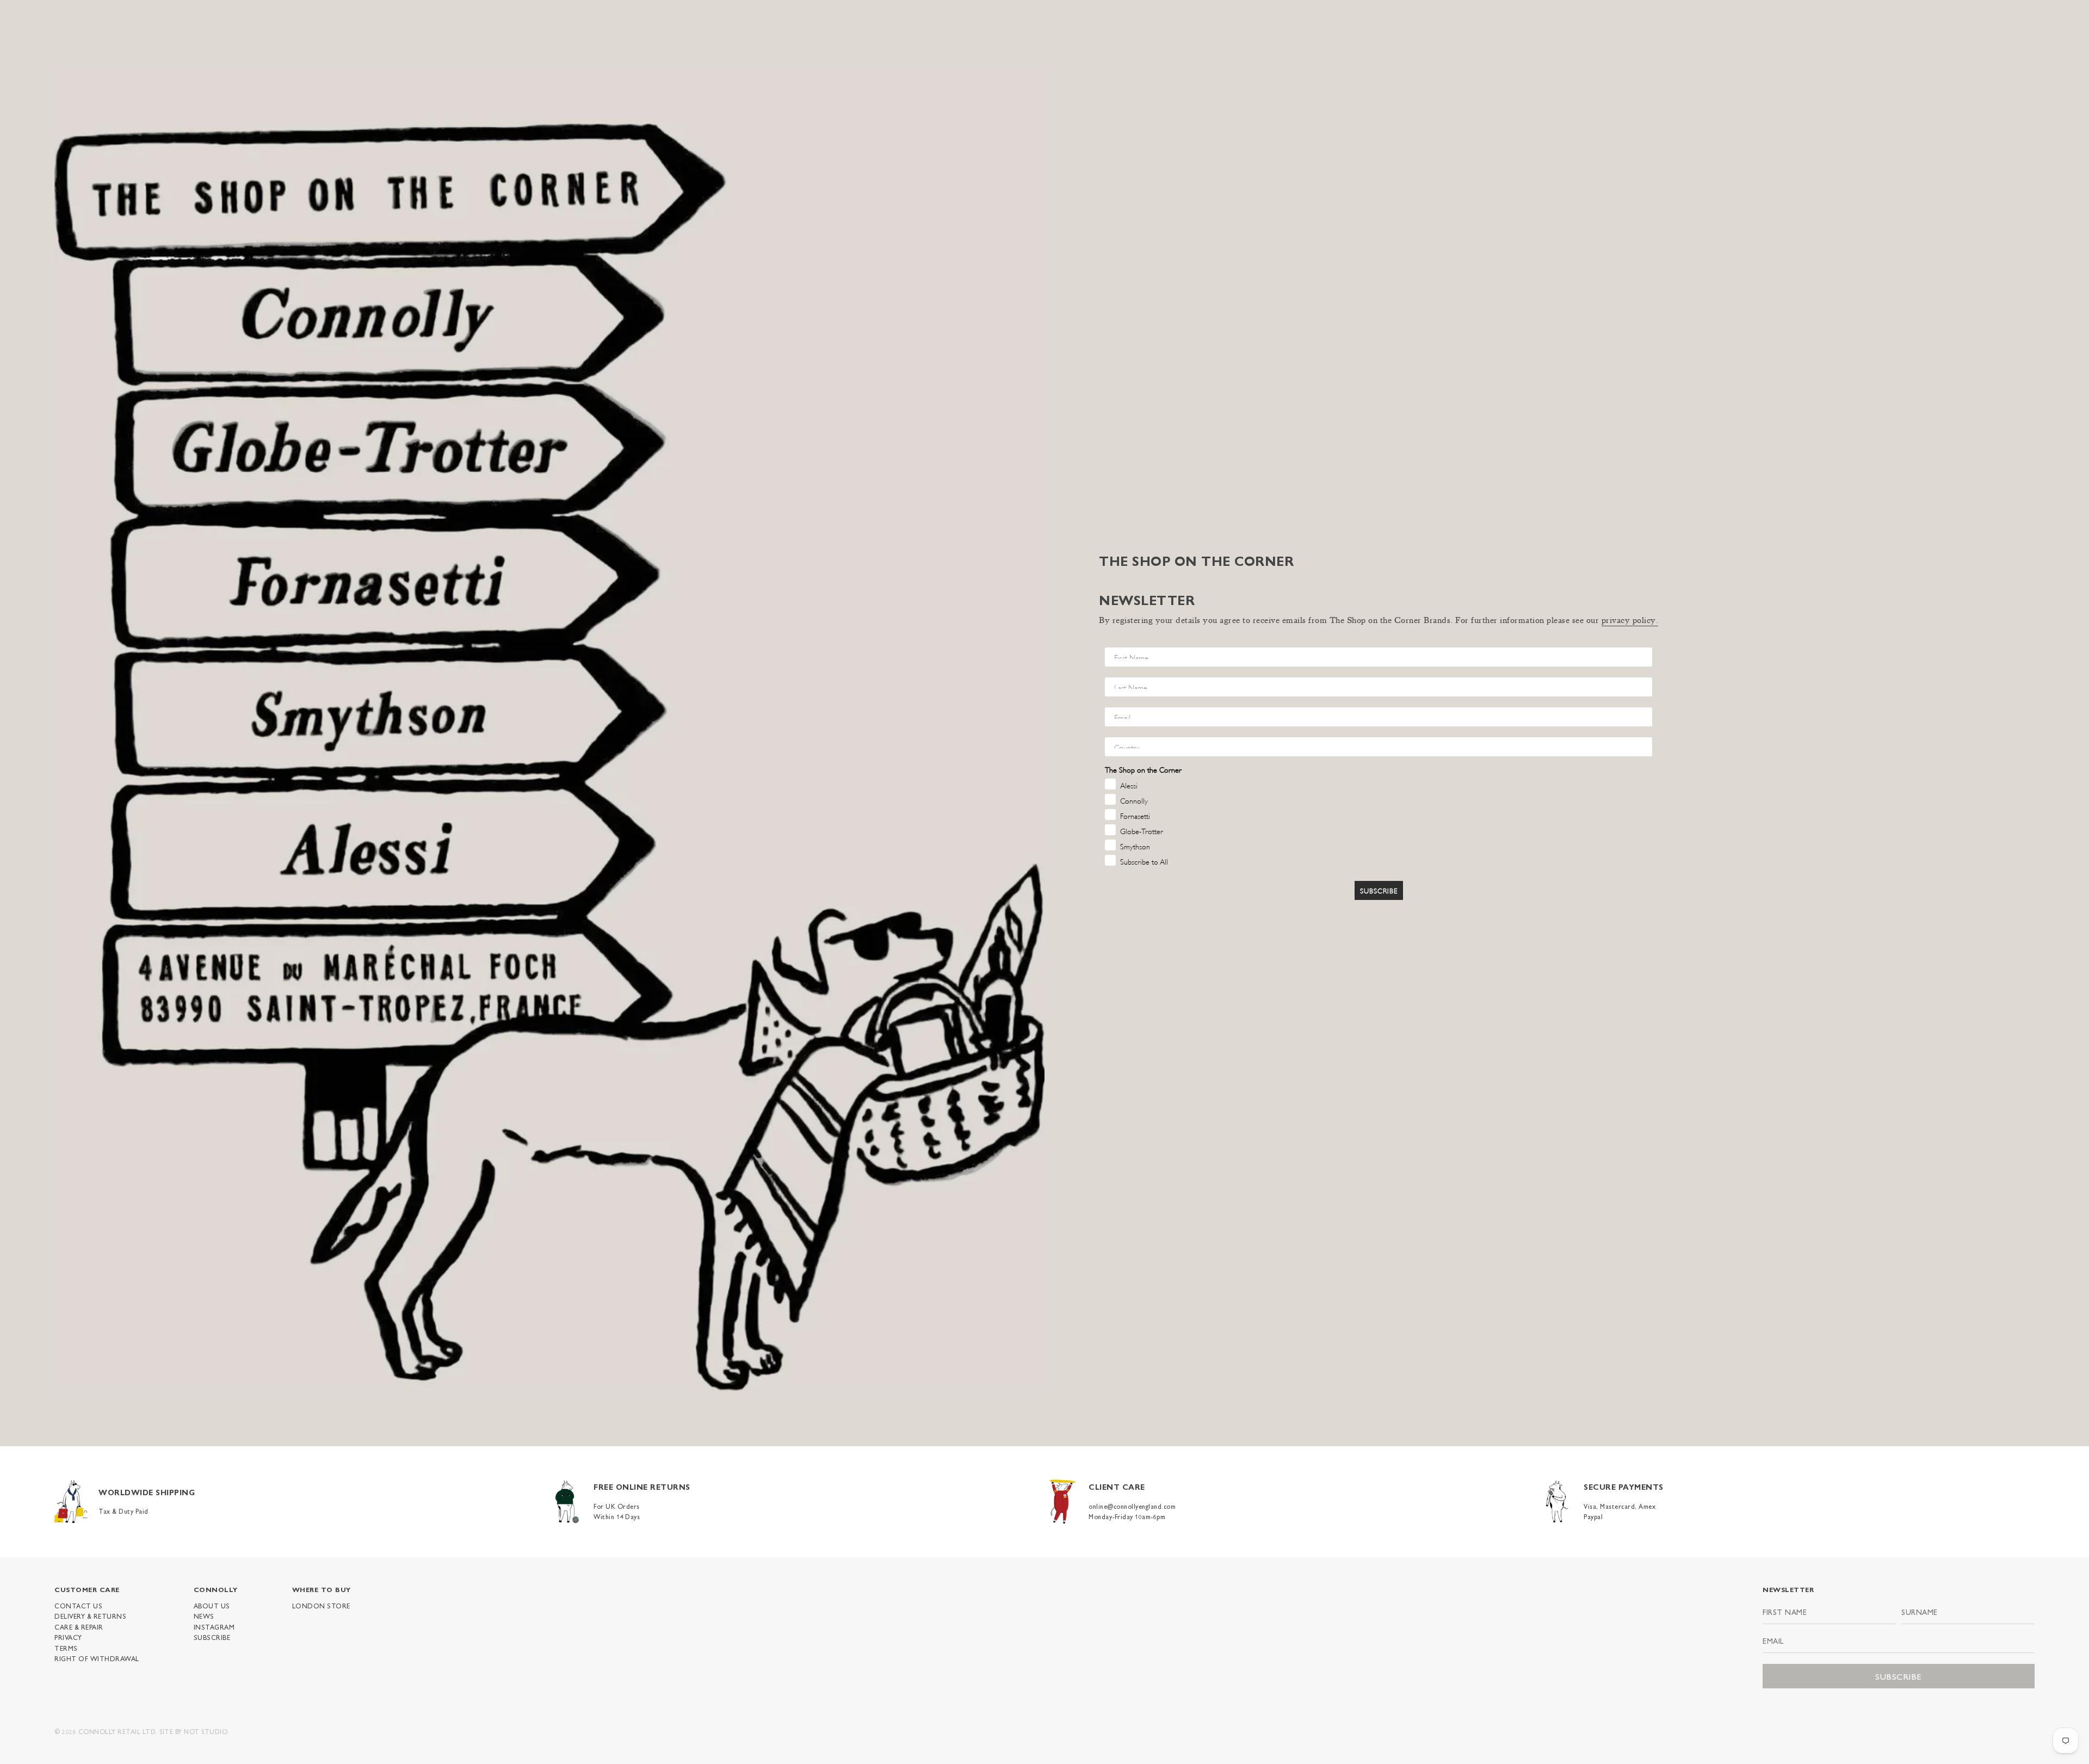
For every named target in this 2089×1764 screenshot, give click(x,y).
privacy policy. (1630, 621)
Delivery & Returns (90, 1616)
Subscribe (212, 1637)
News (204, 1616)
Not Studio (206, 1731)
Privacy (68, 1637)
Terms (66, 1648)
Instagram (214, 1627)
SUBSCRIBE (1379, 890)
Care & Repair (79, 1627)
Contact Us (78, 1606)
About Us (212, 1606)
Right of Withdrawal (97, 1658)
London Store (321, 1606)
